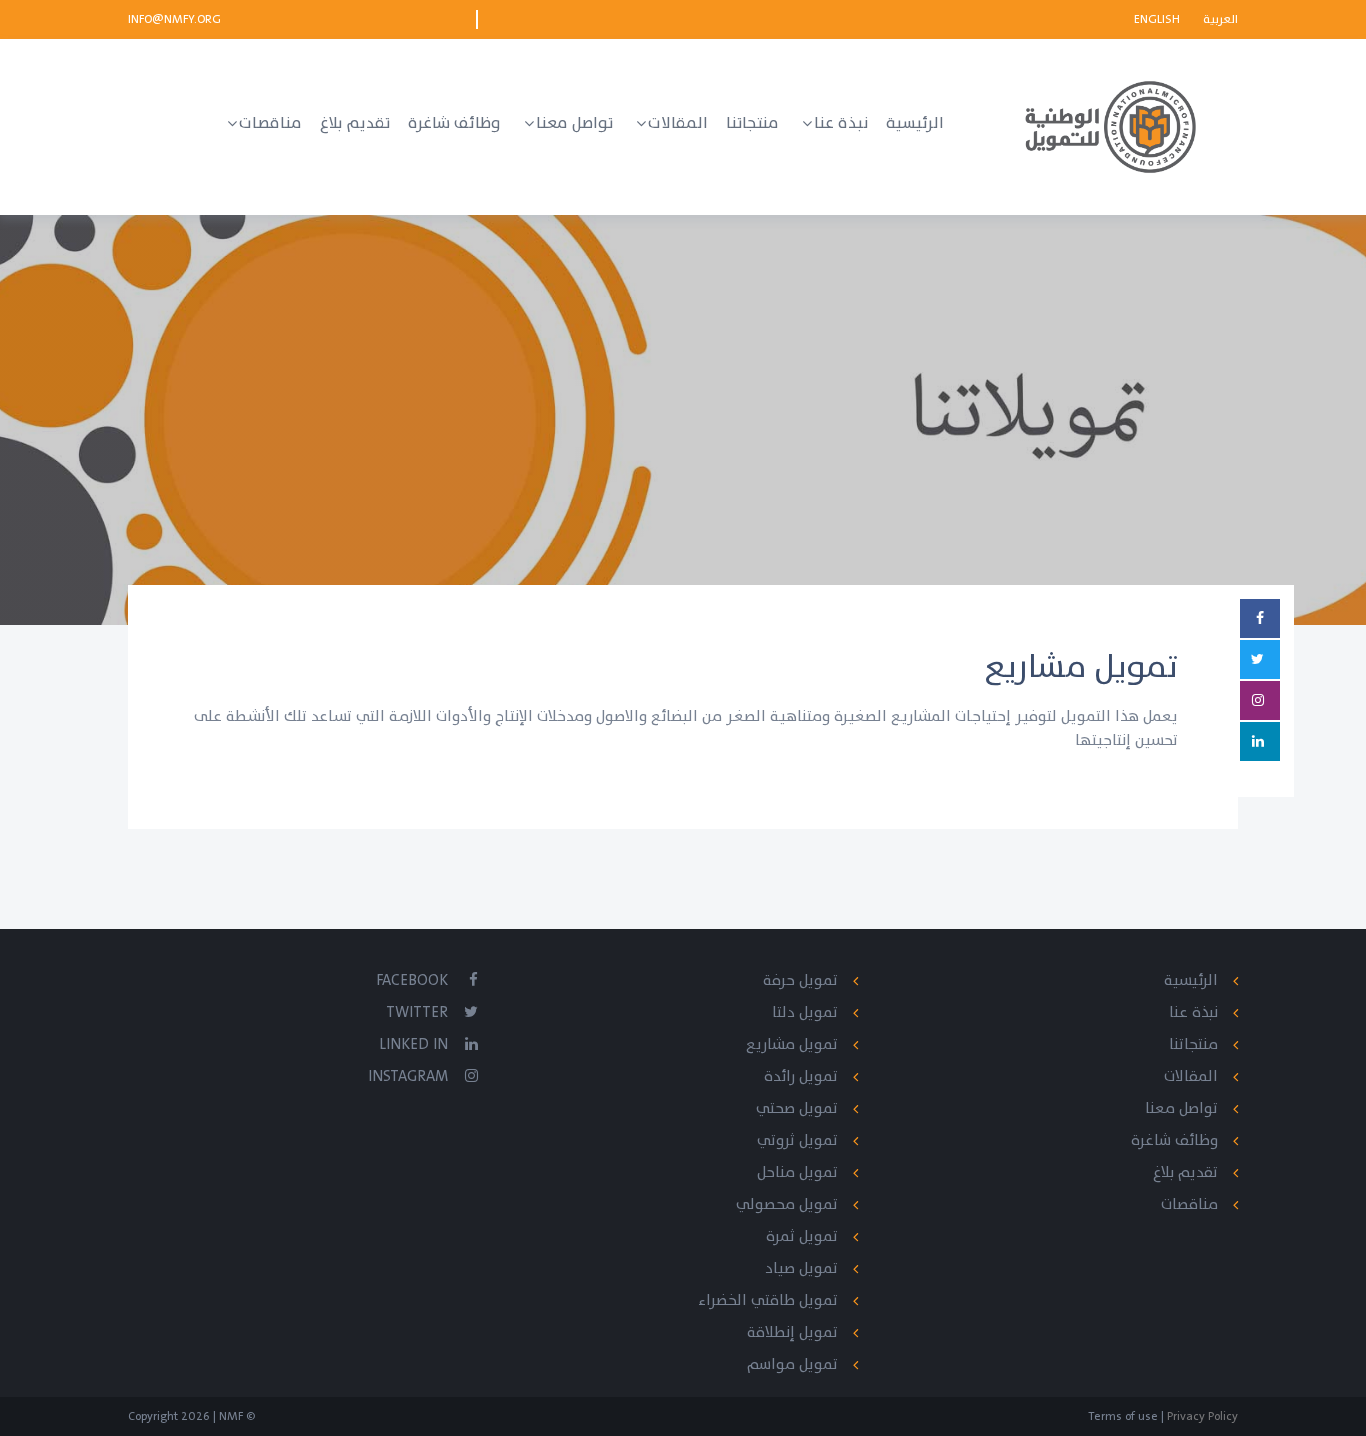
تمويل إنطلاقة (792, 1332)
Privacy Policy (1201, 1416)
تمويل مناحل (797, 1172)
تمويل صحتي (797, 1108)
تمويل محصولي (787, 1204)
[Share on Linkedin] (1260, 741)
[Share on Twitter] (1260, 659)
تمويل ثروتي (797, 1140)
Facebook (412, 980)
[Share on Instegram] (1260, 700)
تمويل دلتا (805, 1012)
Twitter (417, 1012)
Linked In (413, 1044)
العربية (1220, 19)
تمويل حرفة (800, 980)
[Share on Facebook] (1260, 618)
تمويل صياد (801, 1268)
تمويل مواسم (792, 1364)
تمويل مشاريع (792, 1044)
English (1158, 19)
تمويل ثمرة (802, 1236)
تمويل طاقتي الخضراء (768, 1300)
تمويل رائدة (801, 1076)
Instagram (408, 1076)
